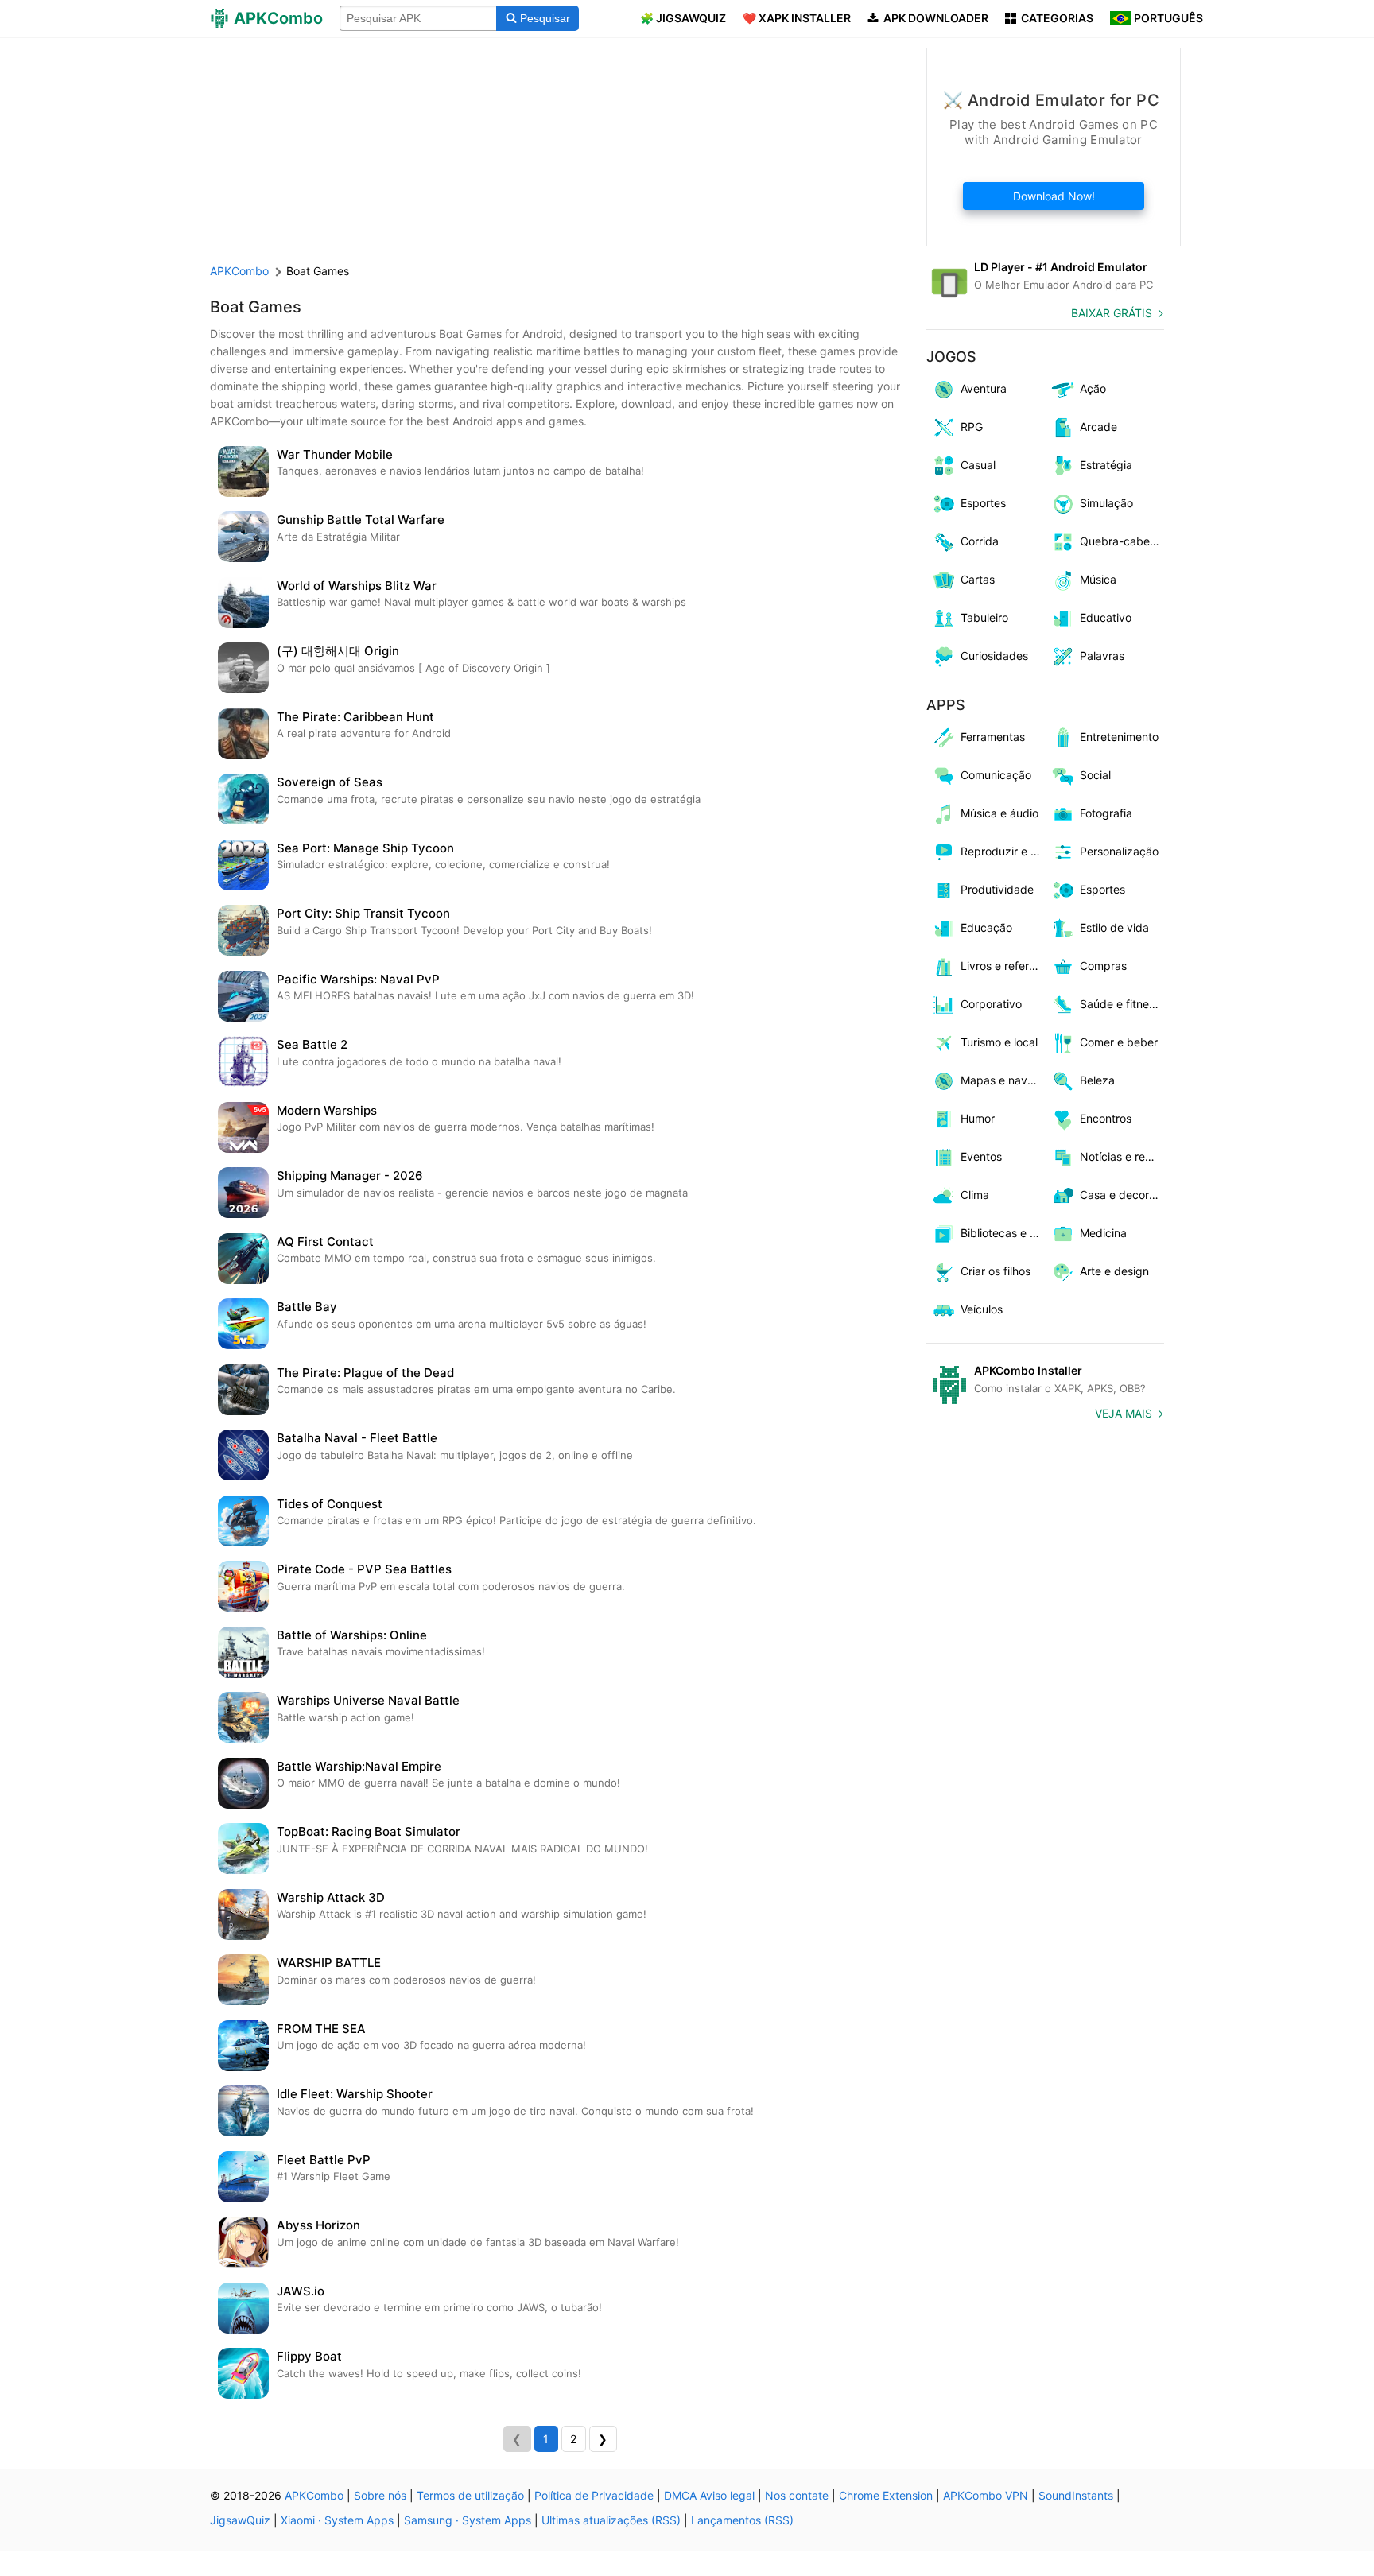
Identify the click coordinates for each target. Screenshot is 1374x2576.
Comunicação (996, 775)
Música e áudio (999, 813)
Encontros (1106, 1118)
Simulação (1106, 503)
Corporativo (991, 1004)
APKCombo (239, 271)
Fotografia (1106, 813)
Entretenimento (1119, 737)
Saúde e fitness (1120, 1004)
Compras (1103, 966)
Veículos (982, 1309)
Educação (986, 927)
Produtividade (997, 889)
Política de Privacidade (594, 2495)
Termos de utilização (470, 2495)
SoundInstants (1076, 2495)
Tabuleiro (984, 617)
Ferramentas (993, 737)
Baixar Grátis (1112, 313)
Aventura (984, 388)
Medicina (1103, 1233)
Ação (1093, 388)
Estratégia (1106, 465)
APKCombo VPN (986, 2495)
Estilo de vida (1114, 927)
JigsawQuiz (240, 2520)
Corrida (980, 541)
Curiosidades (994, 656)
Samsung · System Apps (468, 2520)
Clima (975, 1195)
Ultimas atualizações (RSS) (611, 2520)
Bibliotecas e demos (1003, 1233)
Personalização (1119, 851)
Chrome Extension (886, 2495)
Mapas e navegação (1003, 1080)
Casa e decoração (1122, 1195)
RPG (972, 427)
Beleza (1097, 1080)
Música (1098, 579)
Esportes (983, 503)
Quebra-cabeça (1121, 541)
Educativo (1106, 617)
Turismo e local (999, 1042)
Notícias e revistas (1122, 1156)
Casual (978, 465)
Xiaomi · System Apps (337, 2520)
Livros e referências (1003, 966)
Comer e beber (1119, 1042)
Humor (978, 1118)
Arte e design (1114, 1271)
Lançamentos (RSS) (742, 2520)
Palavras (1102, 656)
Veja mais (1124, 1413)
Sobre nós (380, 2495)
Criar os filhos (996, 1271)
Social (1095, 775)
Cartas (978, 579)
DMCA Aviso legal (709, 2495)
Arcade (1098, 427)
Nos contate (797, 2495)
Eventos (981, 1156)
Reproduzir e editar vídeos (1003, 851)
